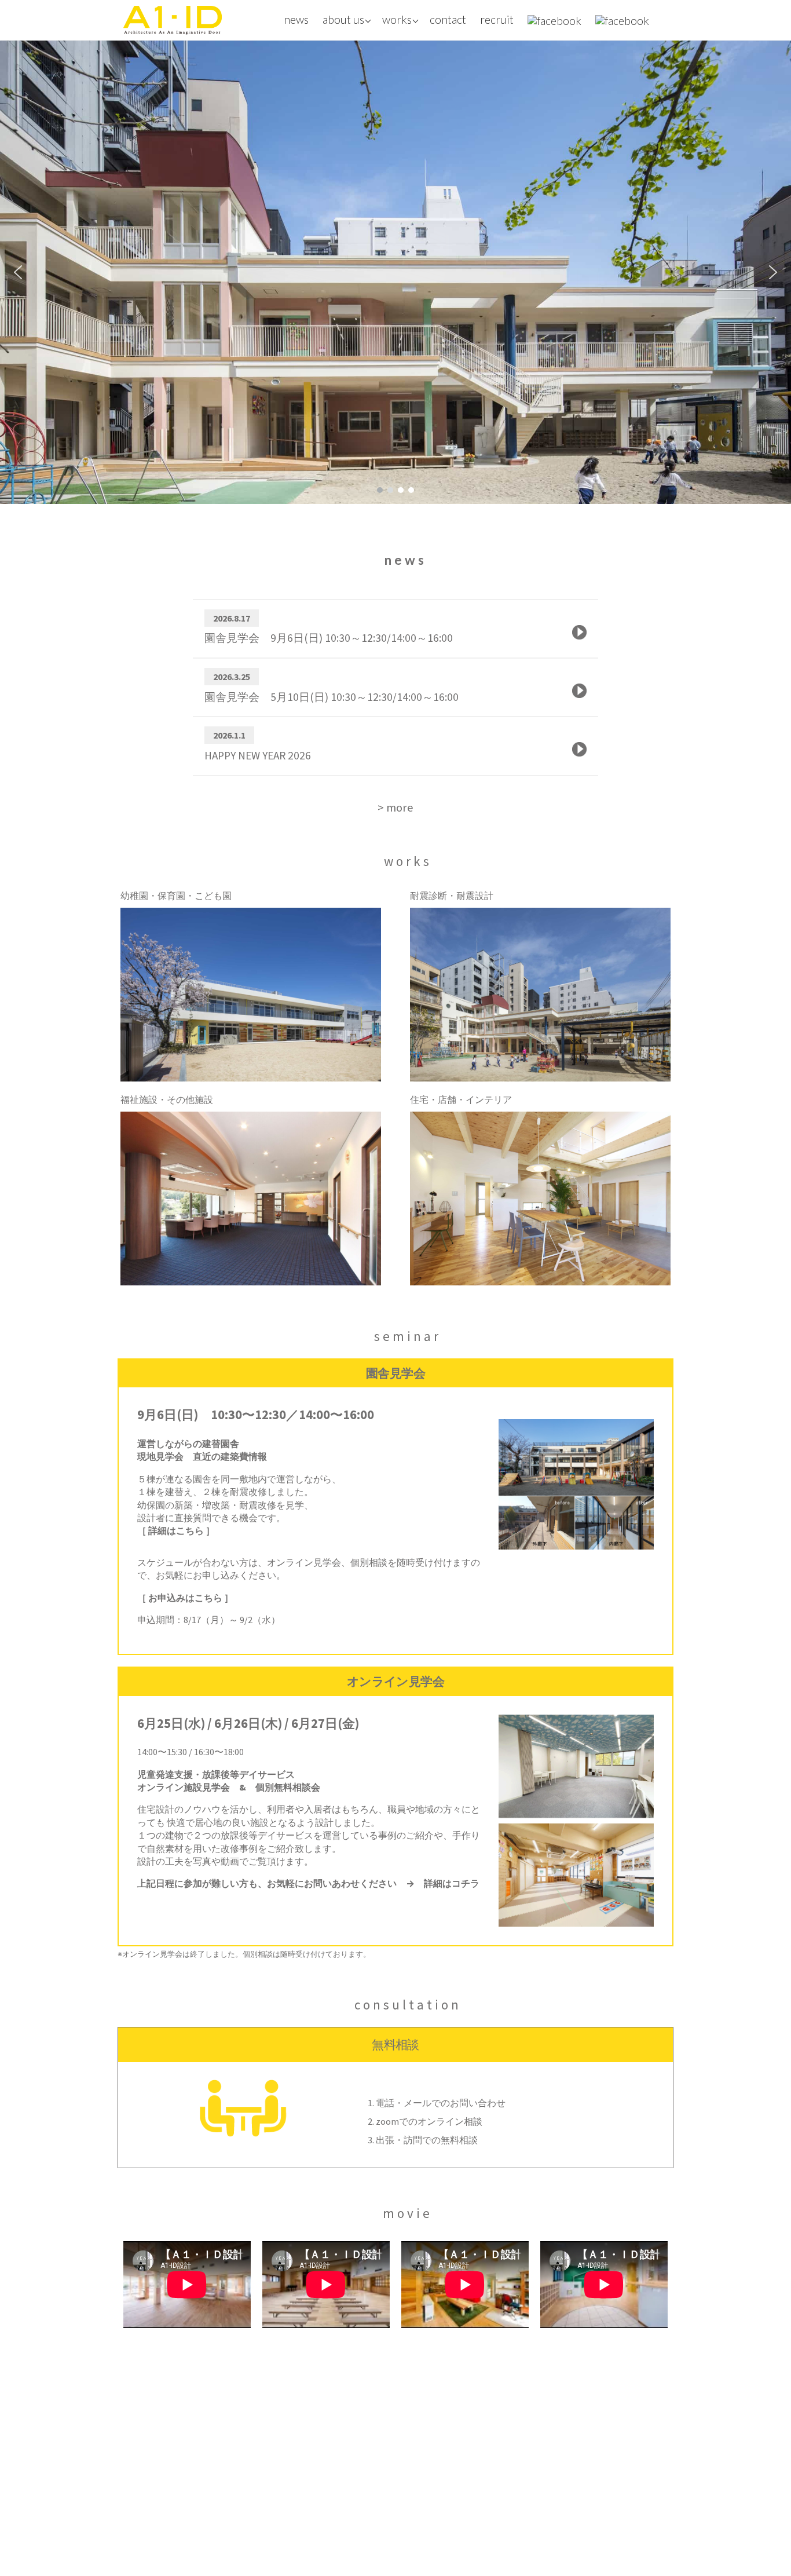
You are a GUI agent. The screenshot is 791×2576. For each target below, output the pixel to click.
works (397, 19)
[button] (18, 272)
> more (395, 807)
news (296, 19)
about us (343, 19)
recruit (497, 19)
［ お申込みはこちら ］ (185, 1598)
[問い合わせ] (372, 2069)
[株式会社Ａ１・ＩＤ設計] (173, 20)
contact (448, 19)
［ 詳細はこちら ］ (176, 1530)
